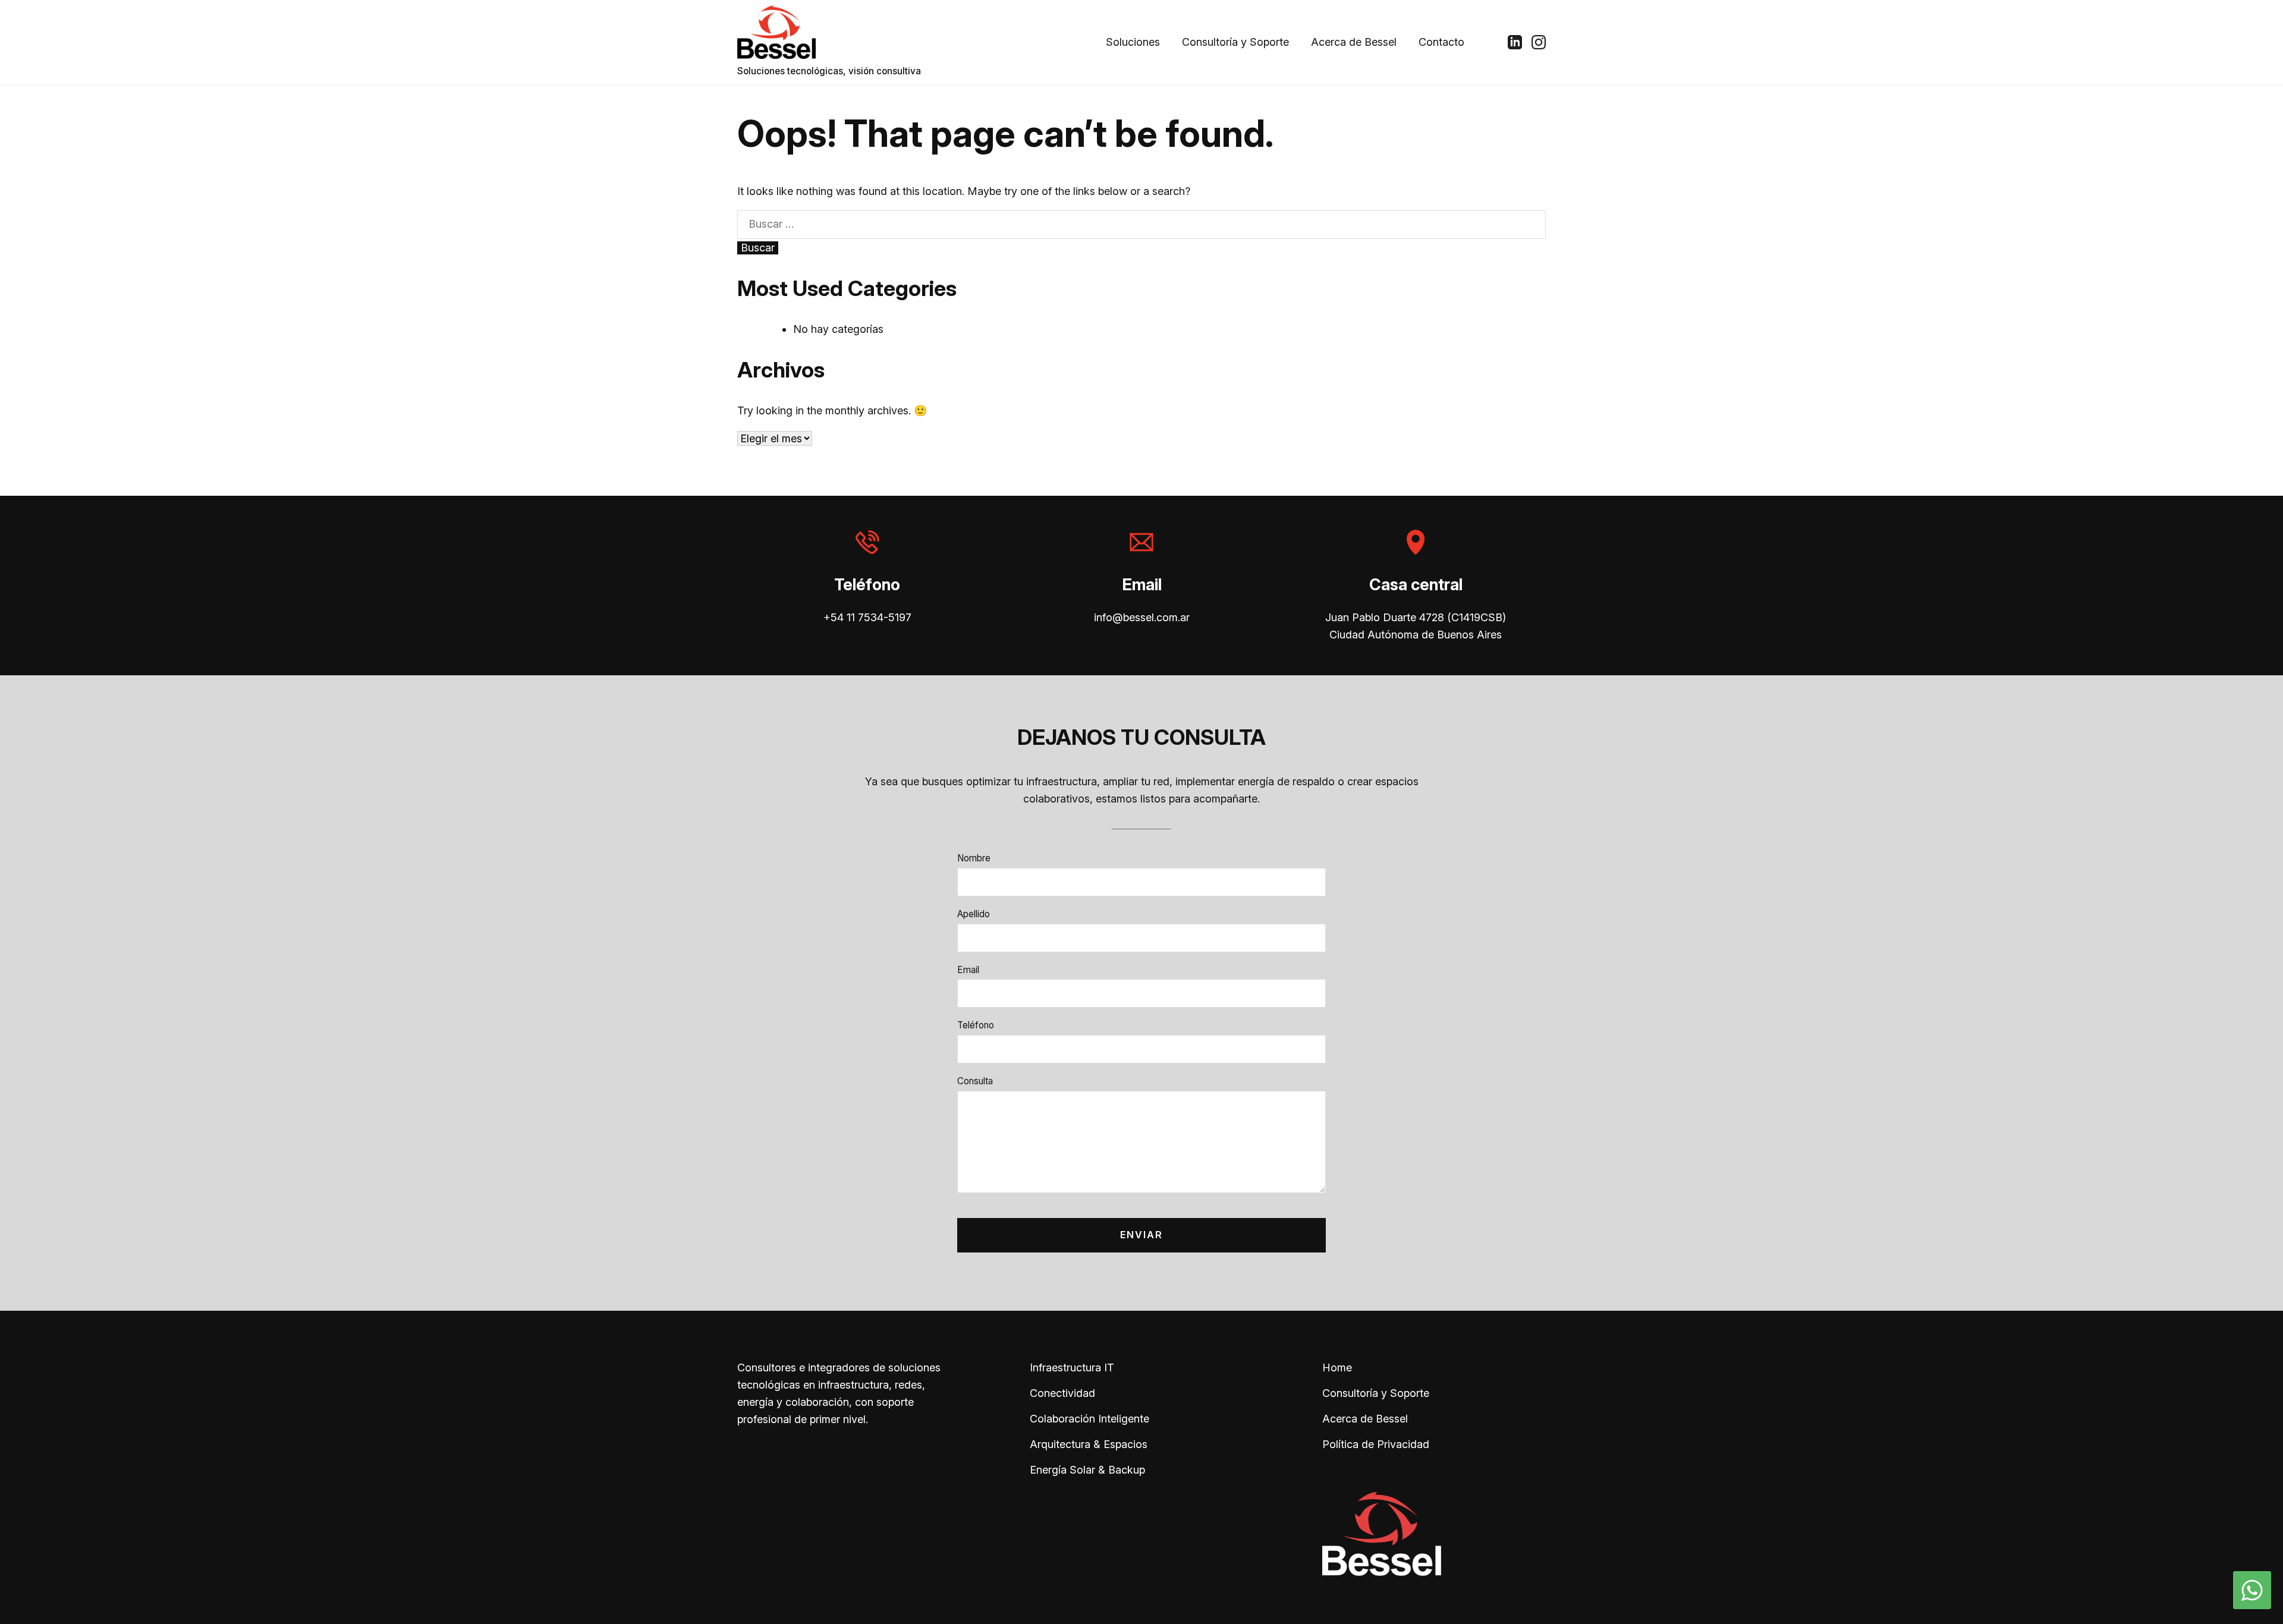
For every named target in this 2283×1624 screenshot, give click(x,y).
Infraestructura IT (1072, 1368)
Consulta (975, 1081)
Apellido (974, 914)
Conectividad (1062, 1393)
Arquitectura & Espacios (1089, 1444)
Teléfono (976, 1025)
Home (1337, 1368)
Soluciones (1133, 42)
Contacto (1441, 42)
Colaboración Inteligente (1089, 1419)
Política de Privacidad (1376, 1444)
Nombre (974, 858)
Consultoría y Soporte (1235, 42)
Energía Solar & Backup (1087, 1470)
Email (968, 970)
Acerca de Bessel (1354, 42)
